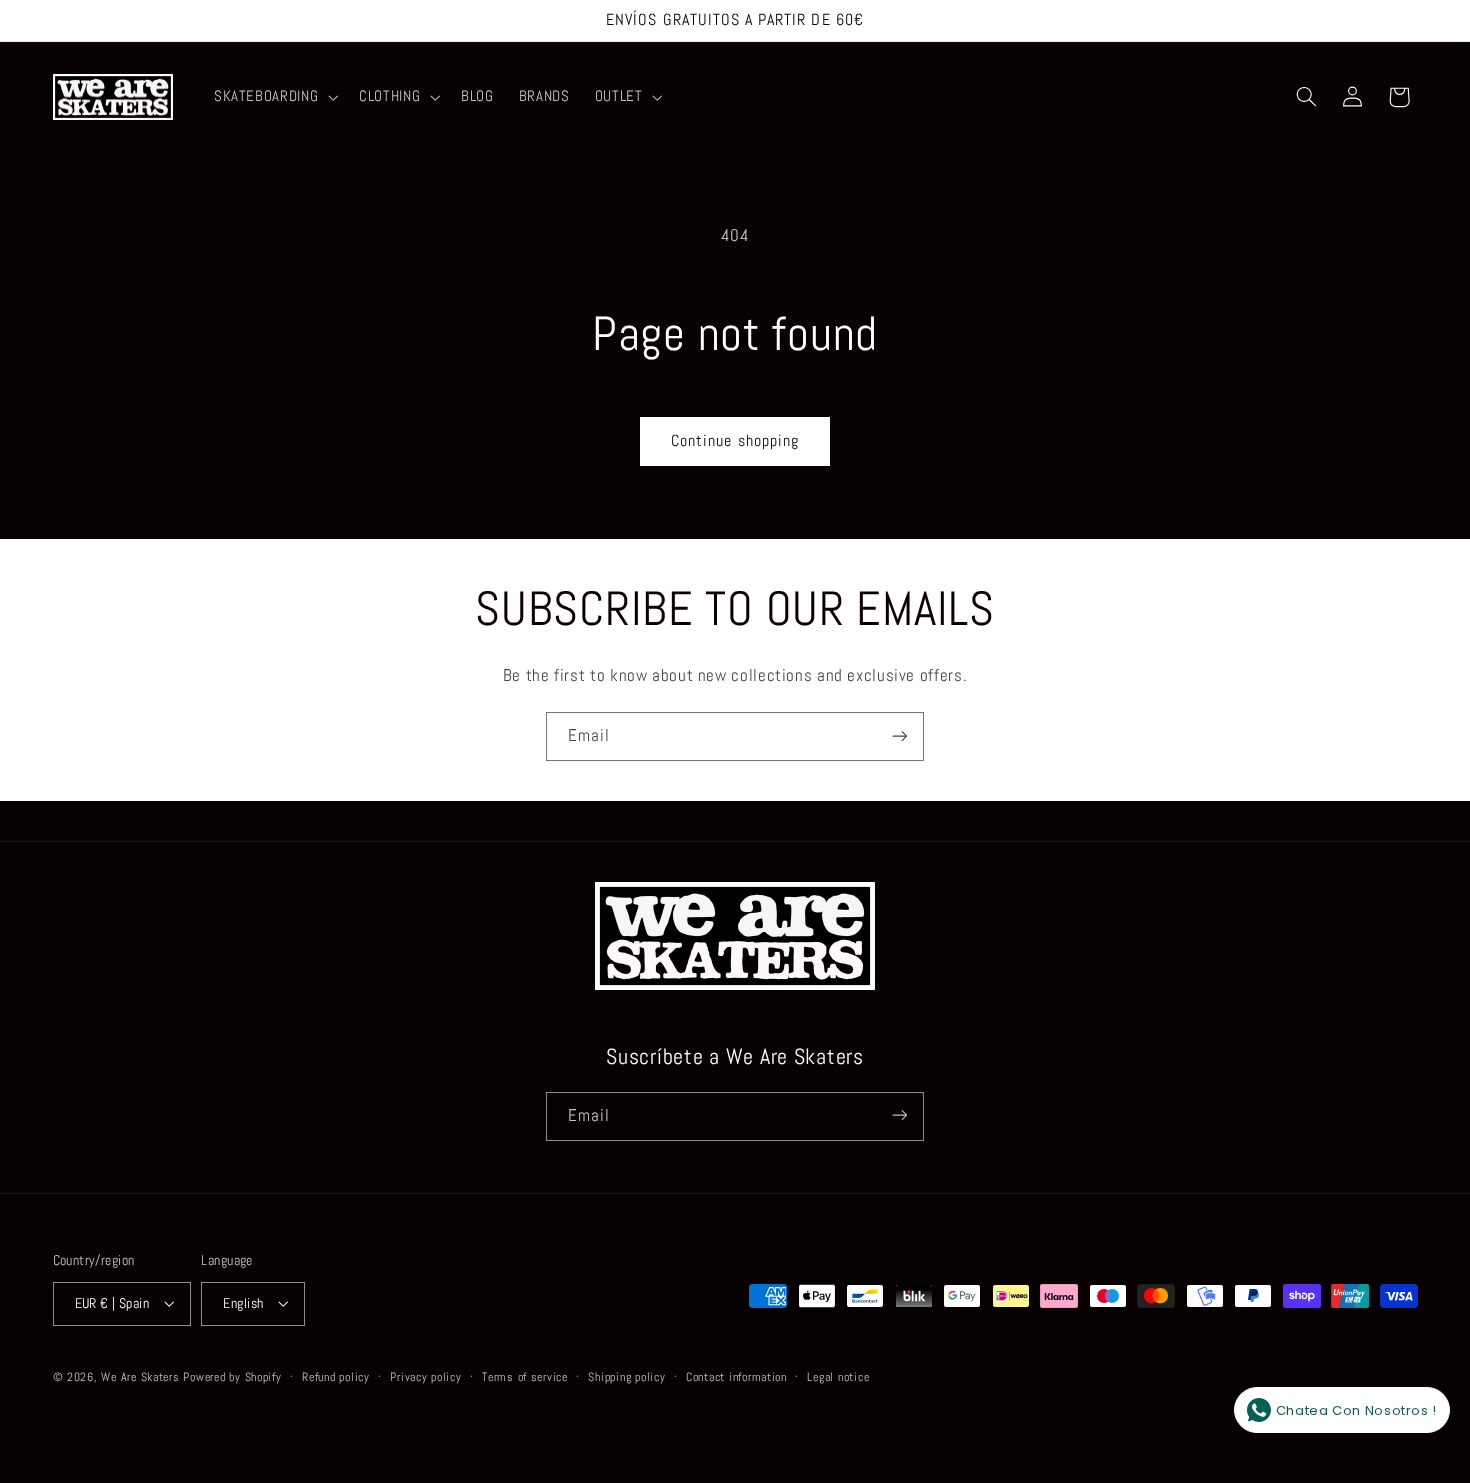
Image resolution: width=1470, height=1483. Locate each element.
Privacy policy (425, 1376)
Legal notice (838, 1376)
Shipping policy (626, 1376)
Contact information (736, 1376)
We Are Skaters (140, 1376)
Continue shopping (735, 441)
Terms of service (525, 1376)
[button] (273, 97)
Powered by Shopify (232, 1376)
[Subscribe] (900, 736)
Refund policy (336, 1376)
